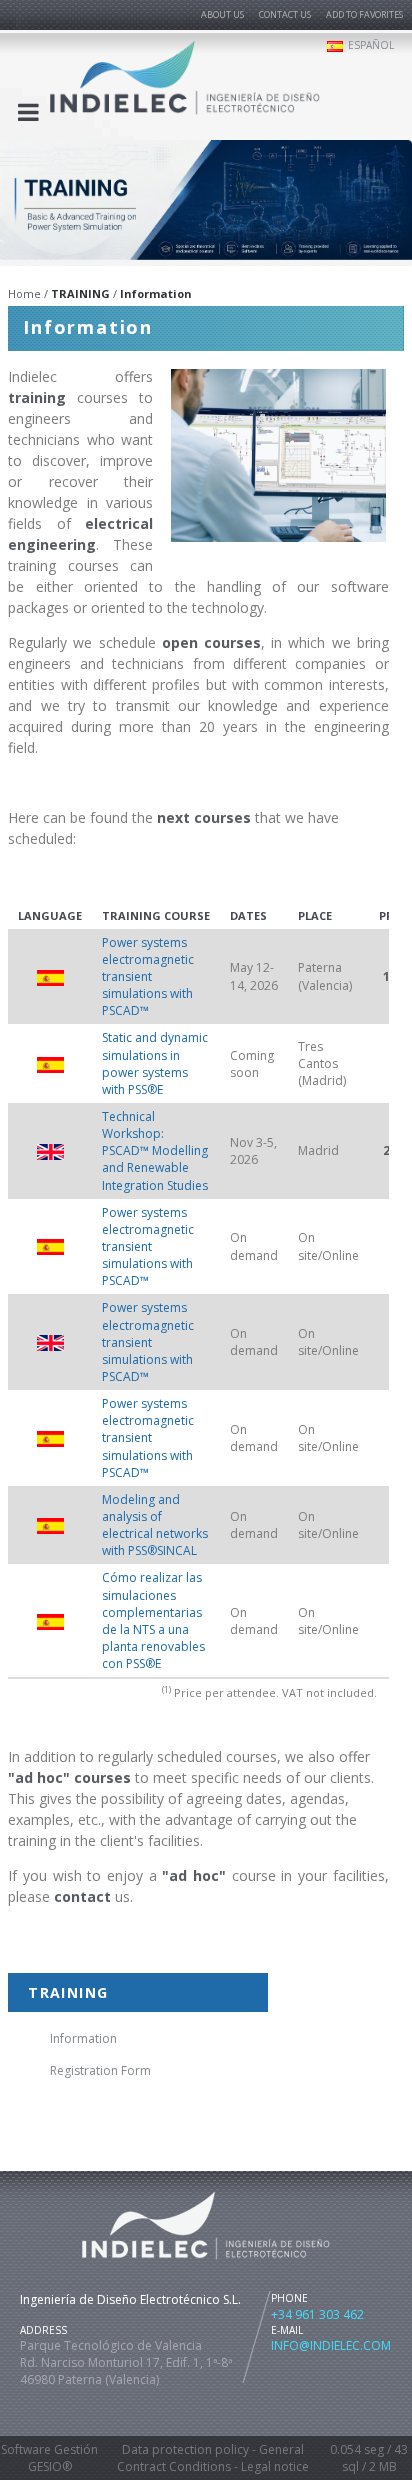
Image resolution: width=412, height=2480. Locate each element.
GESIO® (50, 2466)
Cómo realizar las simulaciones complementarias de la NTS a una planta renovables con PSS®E (153, 1620)
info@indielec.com (331, 2345)
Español (371, 45)
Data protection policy (185, 2449)
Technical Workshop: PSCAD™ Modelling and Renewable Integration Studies (155, 1151)
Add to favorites (364, 14)
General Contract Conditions (210, 2458)
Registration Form (100, 2070)
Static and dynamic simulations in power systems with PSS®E (155, 1063)
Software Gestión (49, 2449)
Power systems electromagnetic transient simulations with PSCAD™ (148, 977)
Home (24, 293)
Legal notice (275, 2466)
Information (83, 2038)
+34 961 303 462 (317, 2314)
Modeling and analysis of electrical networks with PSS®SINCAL (155, 1525)
